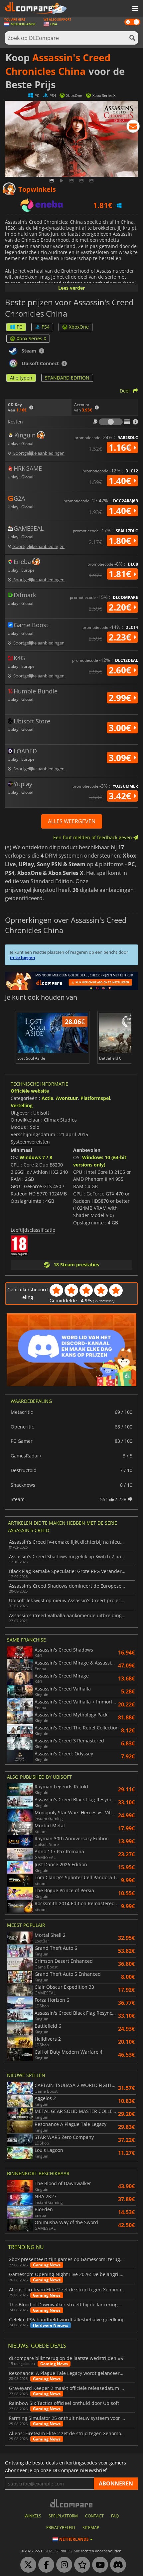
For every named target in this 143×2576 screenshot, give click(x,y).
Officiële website (30, 1091)
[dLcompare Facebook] (45, 2565)
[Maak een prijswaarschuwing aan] (133, 128)
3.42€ (121, 796)
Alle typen (21, 378)
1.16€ (121, 447)
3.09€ (121, 758)
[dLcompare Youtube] (98, 2565)
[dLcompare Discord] (116, 2565)
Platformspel (95, 1098)
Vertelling (22, 1105)
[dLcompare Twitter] (27, 2565)
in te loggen (23, 957)
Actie (47, 1098)
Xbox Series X (31, 338)
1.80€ (121, 541)
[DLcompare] (72, 2503)
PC (19, 327)
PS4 (46, 327)
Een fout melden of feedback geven (93, 837)
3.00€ (121, 728)
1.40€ (121, 481)
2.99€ (121, 698)
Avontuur (67, 1098)
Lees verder (71, 288)
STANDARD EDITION (67, 378)
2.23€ (121, 637)
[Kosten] (111, 422)
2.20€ (121, 607)
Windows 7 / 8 (36, 1157)
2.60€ (121, 670)
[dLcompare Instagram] (63, 2565)
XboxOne (79, 327)
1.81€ (121, 574)
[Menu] (135, 9)
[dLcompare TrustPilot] (80, 2565)
